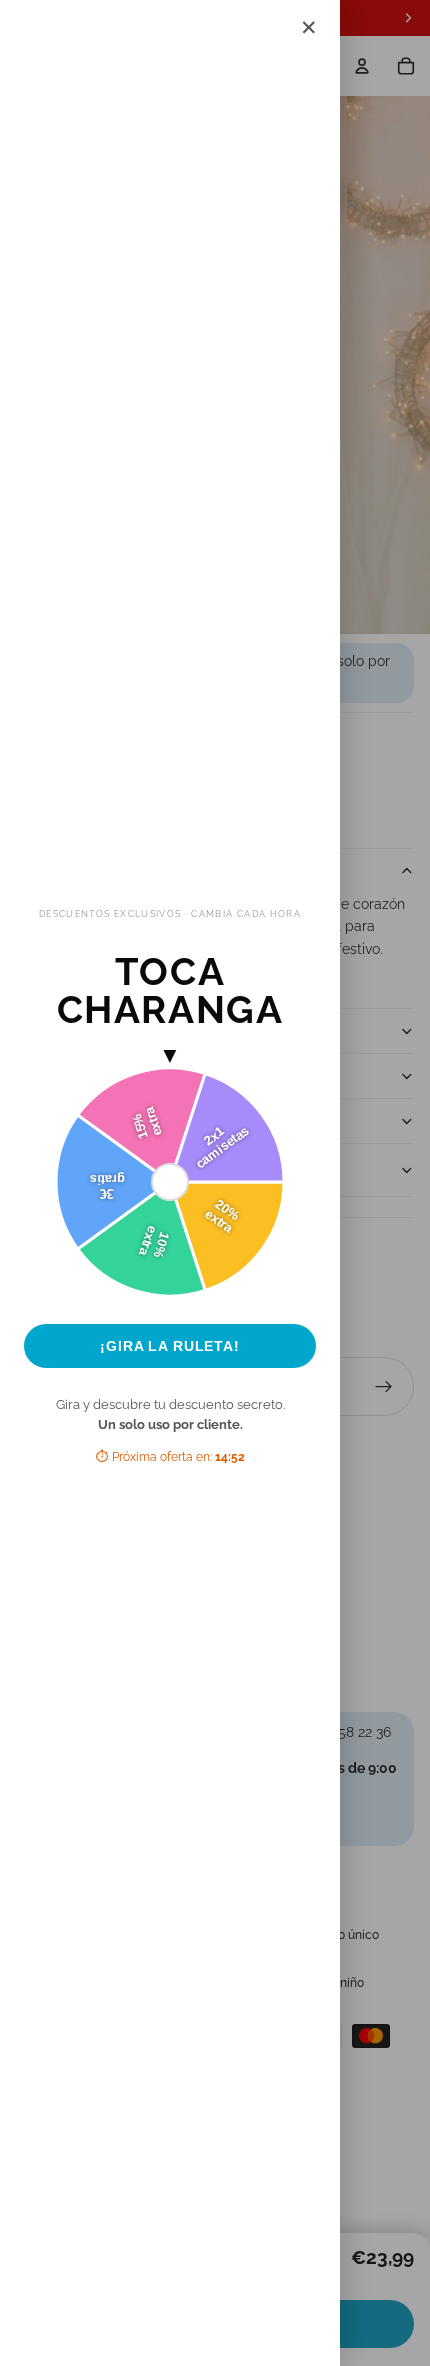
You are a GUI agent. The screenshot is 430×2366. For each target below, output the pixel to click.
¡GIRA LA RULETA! (170, 1346)
